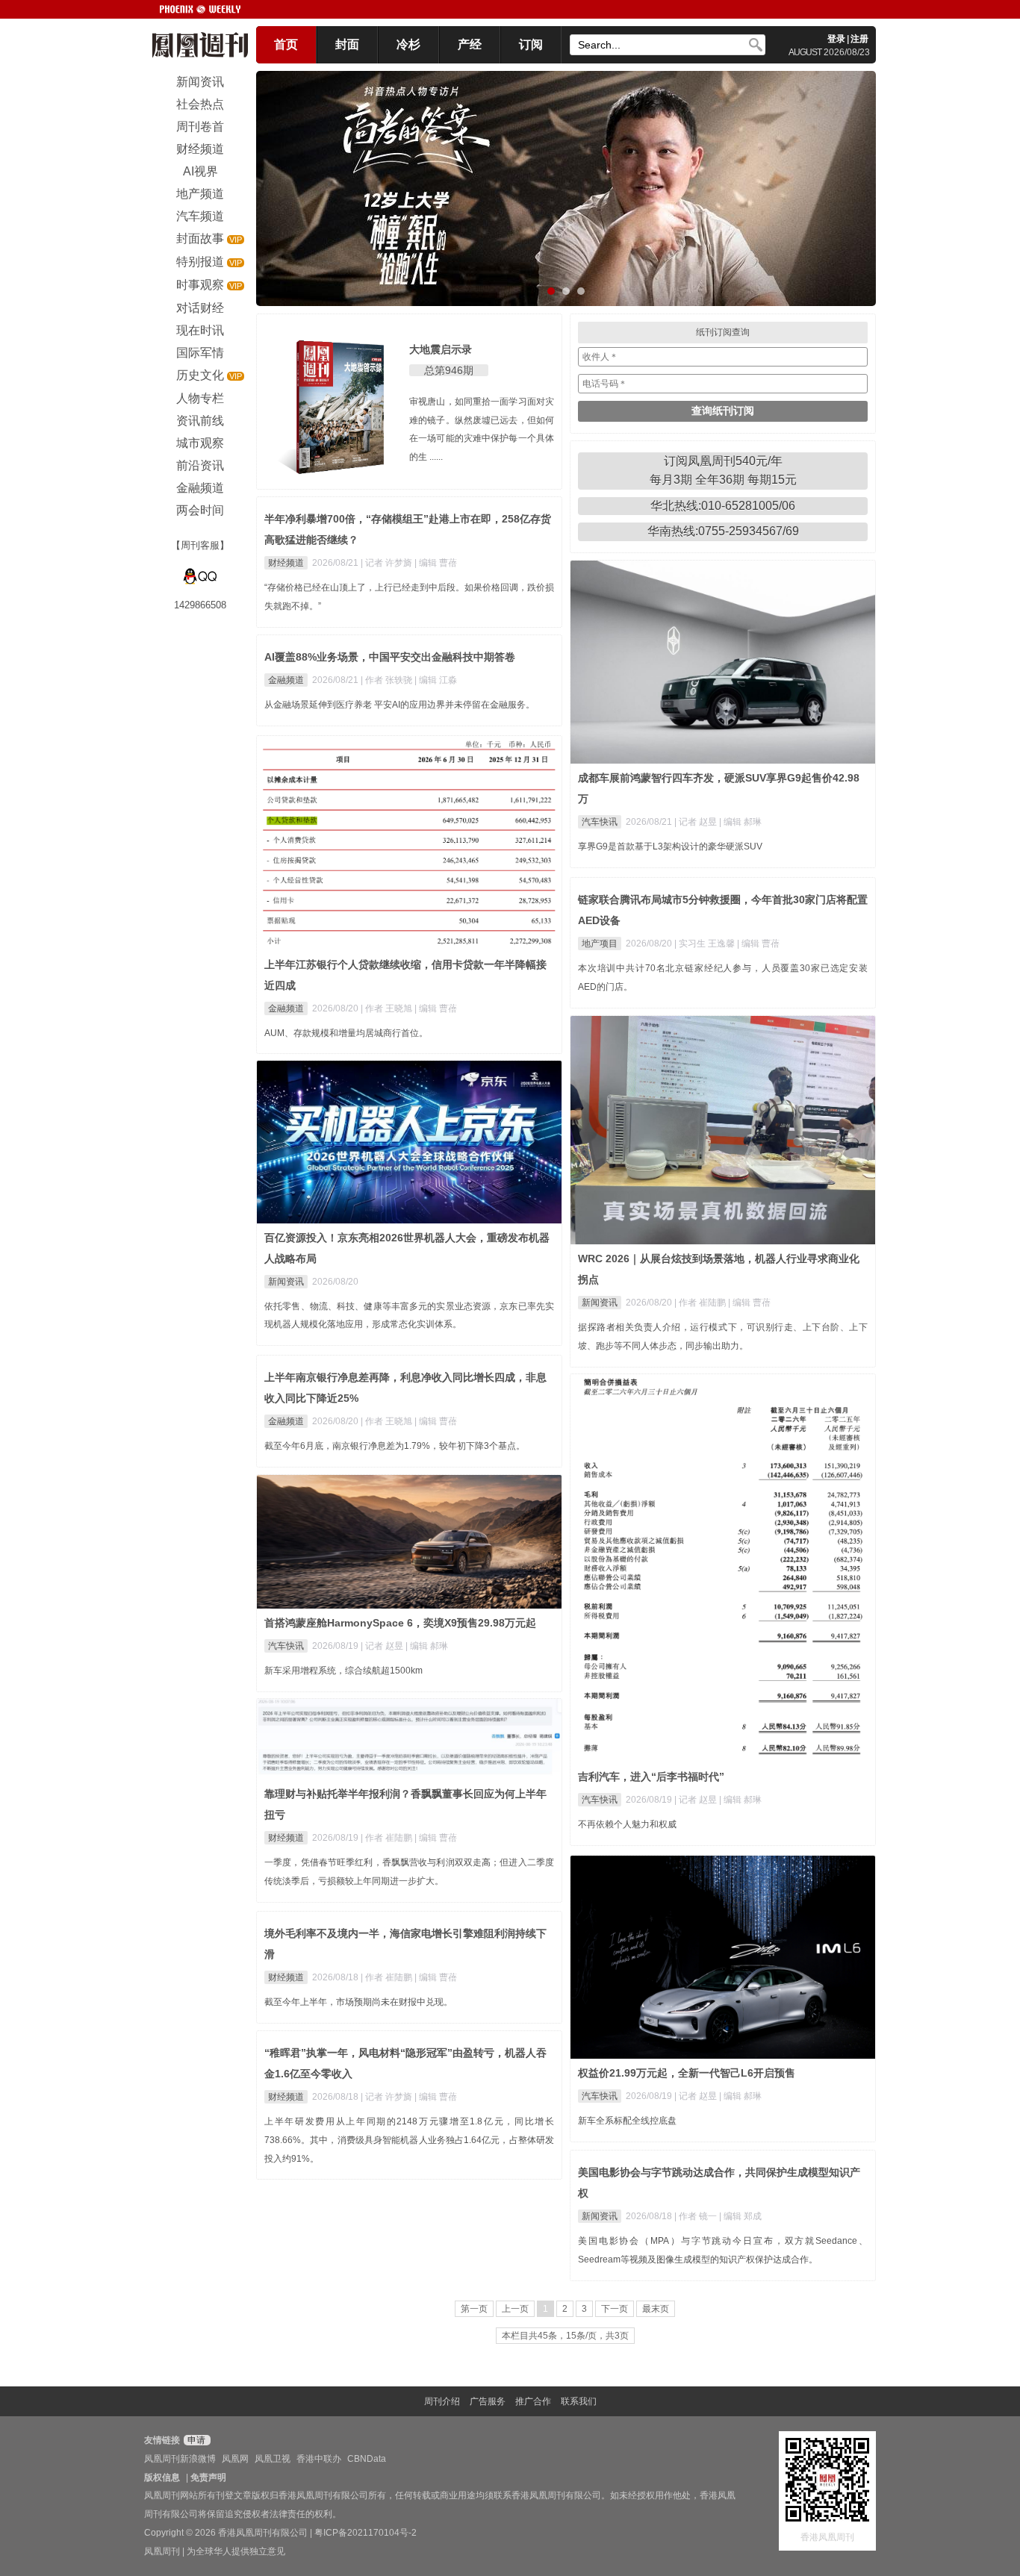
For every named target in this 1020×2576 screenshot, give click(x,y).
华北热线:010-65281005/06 (723, 506)
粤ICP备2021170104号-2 (366, 2533)
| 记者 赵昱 (697, 822)
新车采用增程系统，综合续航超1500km (343, 1671)
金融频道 (286, 680)
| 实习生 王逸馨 (706, 944)
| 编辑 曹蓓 (436, 563)
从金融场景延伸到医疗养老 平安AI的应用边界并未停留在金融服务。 (399, 705)
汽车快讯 (600, 822)
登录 (836, 39)
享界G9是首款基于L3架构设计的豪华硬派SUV (670, 846)
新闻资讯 (600, 1303)
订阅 (531, 44)
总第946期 (449, 370)
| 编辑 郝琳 (740, 822)
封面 (347, 44)
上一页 (515, 2309)
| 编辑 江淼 (436, 680)
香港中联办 (319, 2459)
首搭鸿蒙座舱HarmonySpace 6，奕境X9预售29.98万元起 (400, 1623)
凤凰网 (235, 2459)
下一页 (615, 2309)
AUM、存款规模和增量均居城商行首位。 (346, 1033)
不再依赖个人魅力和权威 (627, 1824)
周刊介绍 (442, 2401)
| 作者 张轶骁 (388, 680)
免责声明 (208, 2477)
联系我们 (579, 2401)
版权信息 (162, 2477)
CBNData (367, 2459)
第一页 (474, 2309)
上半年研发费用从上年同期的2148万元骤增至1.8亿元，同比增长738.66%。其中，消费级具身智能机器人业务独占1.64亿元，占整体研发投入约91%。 (409, 2140)
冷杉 (408, 44)
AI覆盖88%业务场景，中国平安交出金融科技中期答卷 (390, 657)
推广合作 (533, 2401)
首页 (286, 44)
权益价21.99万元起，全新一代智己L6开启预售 (687, 2073)
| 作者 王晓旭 (388, 1008)
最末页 (656, 2309)
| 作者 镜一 (697, 2216)
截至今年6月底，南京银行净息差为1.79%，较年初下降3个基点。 (395, 1446)
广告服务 (488, 2401)
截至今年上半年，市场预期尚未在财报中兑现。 (358, 2002)
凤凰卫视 (273, 2459)
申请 (195, 2440)
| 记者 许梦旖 (388, 563)
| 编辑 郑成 (740, 2216)
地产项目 (600, 944)
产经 (470, 44)
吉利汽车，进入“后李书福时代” (651, 1777)
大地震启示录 (441, 349)
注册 (859, 39)
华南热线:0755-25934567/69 (723, 531)
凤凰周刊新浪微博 (180, 2459)
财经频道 (286, 563)
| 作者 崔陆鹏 (701, 1303)
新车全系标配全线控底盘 (627, 2121)
